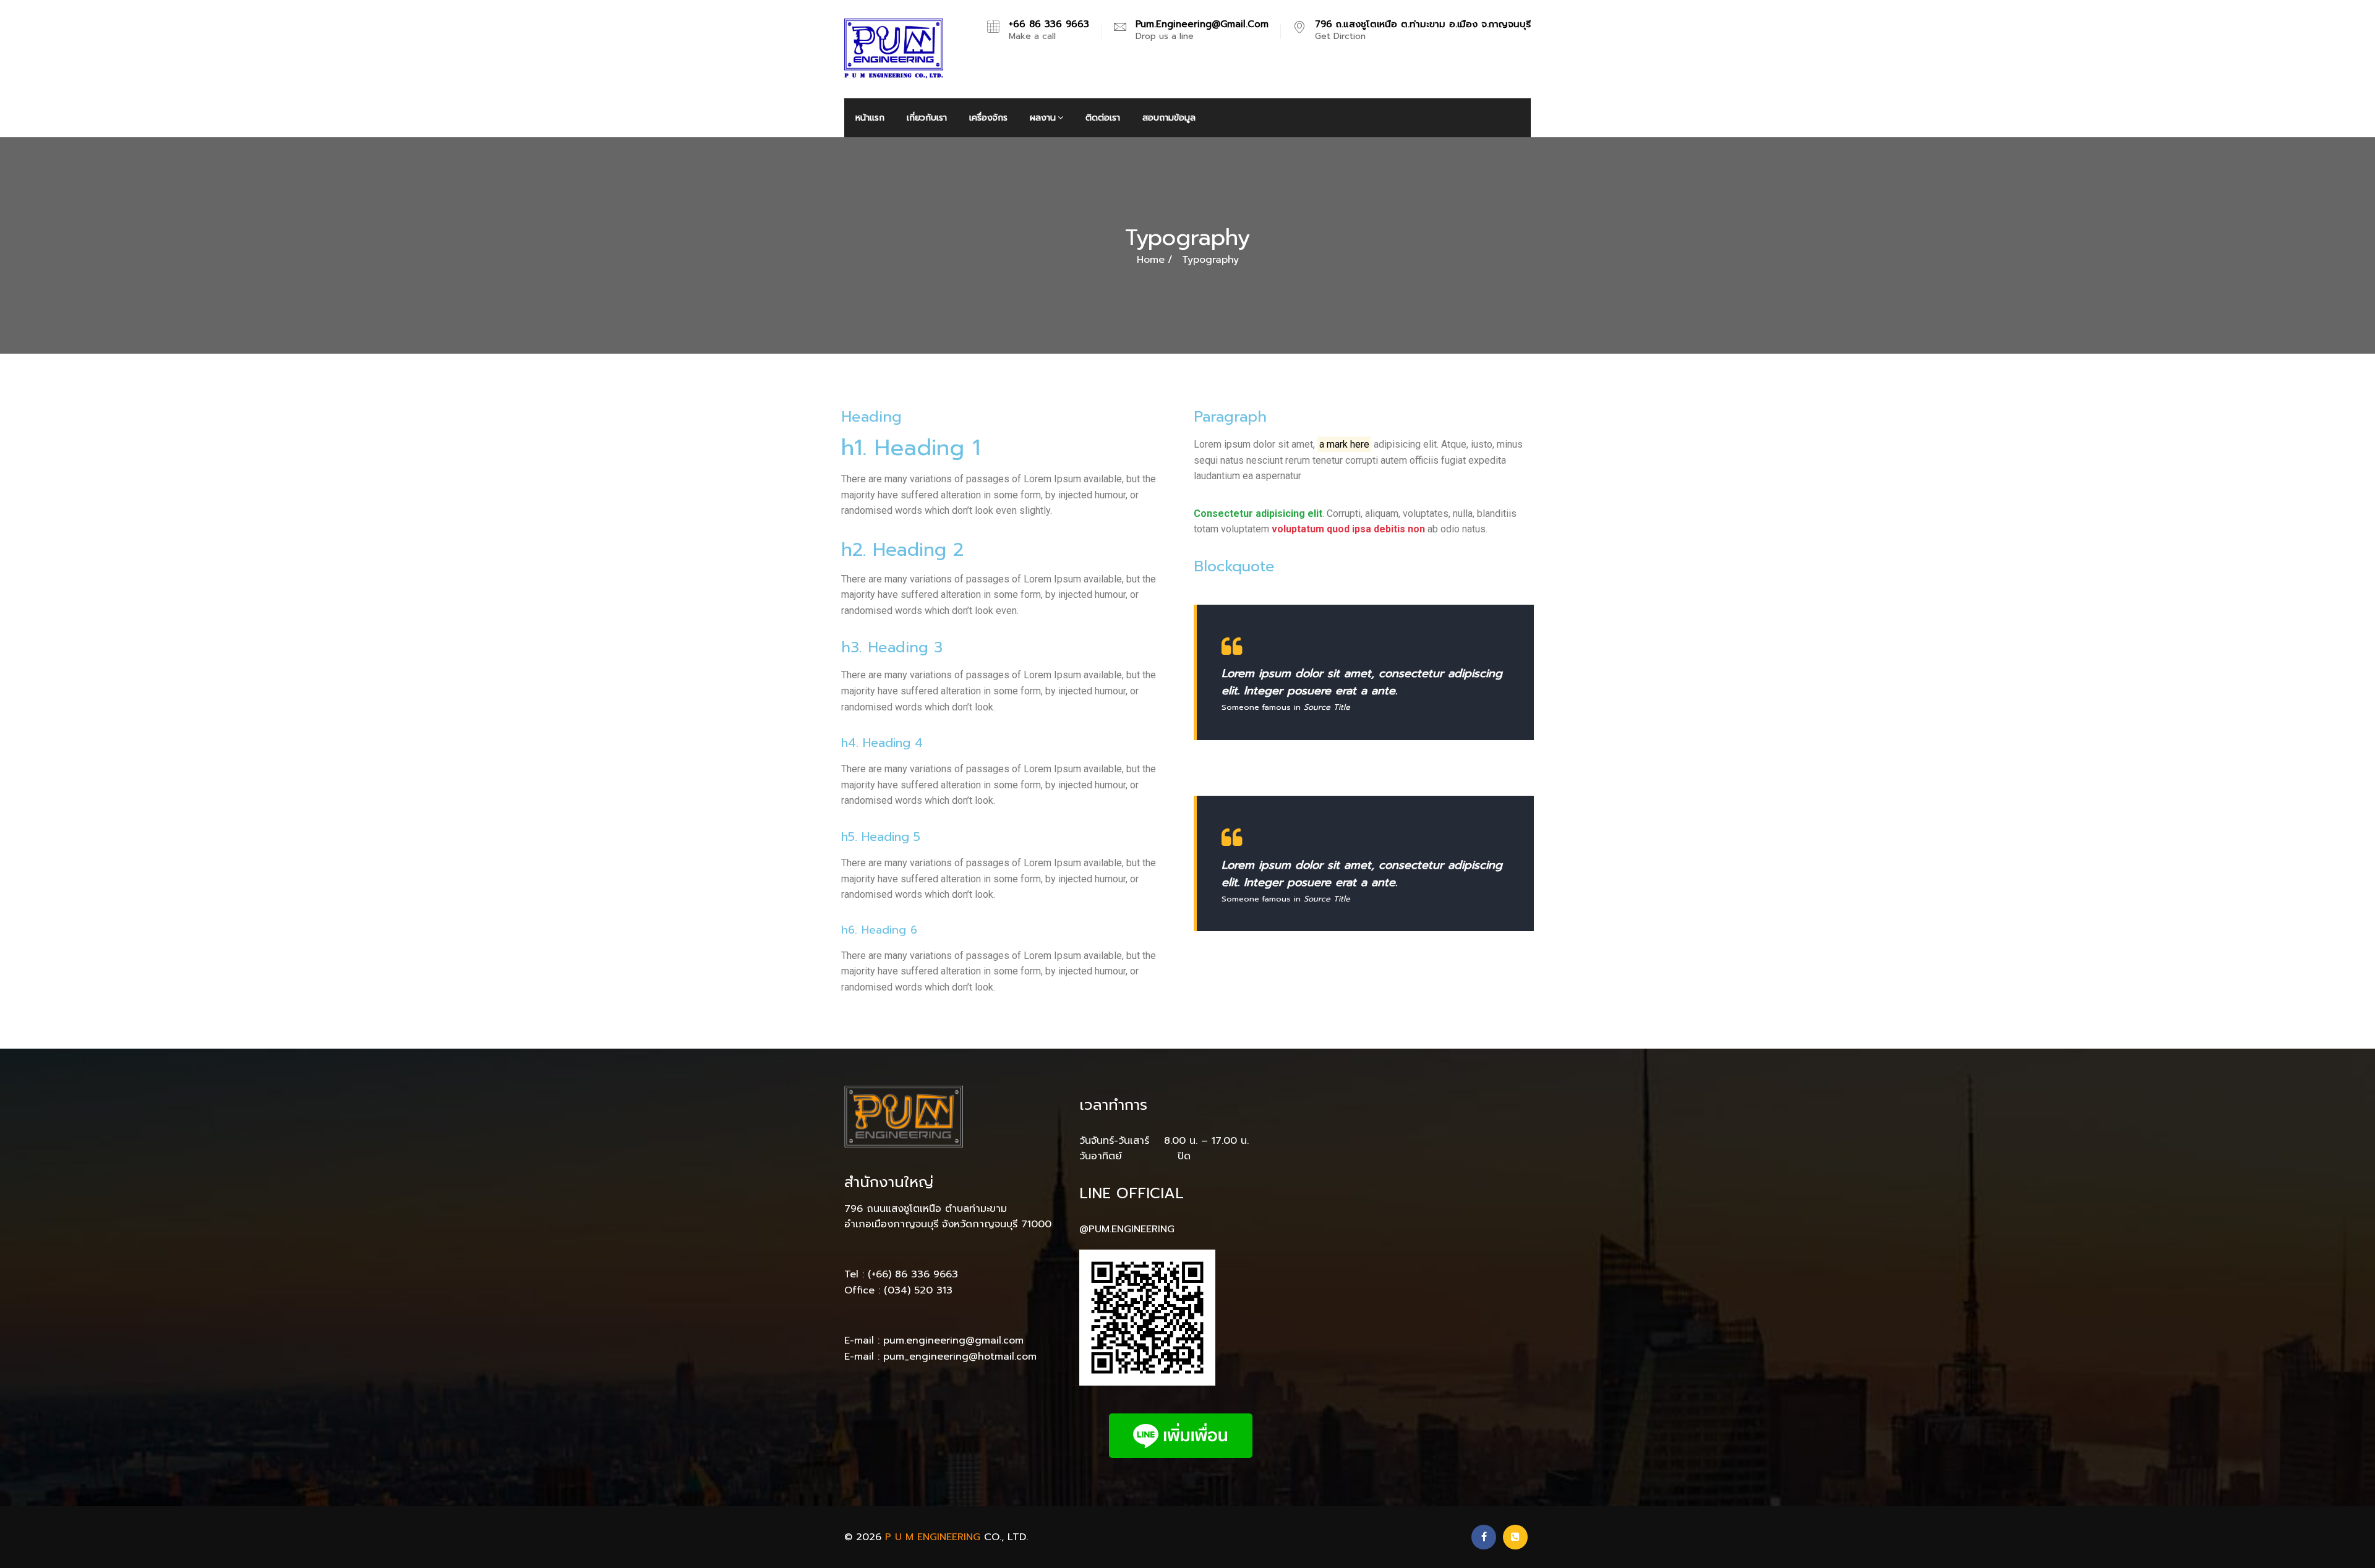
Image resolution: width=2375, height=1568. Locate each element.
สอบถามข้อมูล (1169, 118)
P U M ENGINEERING (933, 1537)
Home (1151, 260)
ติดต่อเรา (1103, 118)
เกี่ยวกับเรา (927, 118)
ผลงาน (1043, 118)
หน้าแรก (870, 118)
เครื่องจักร (988, 118)
